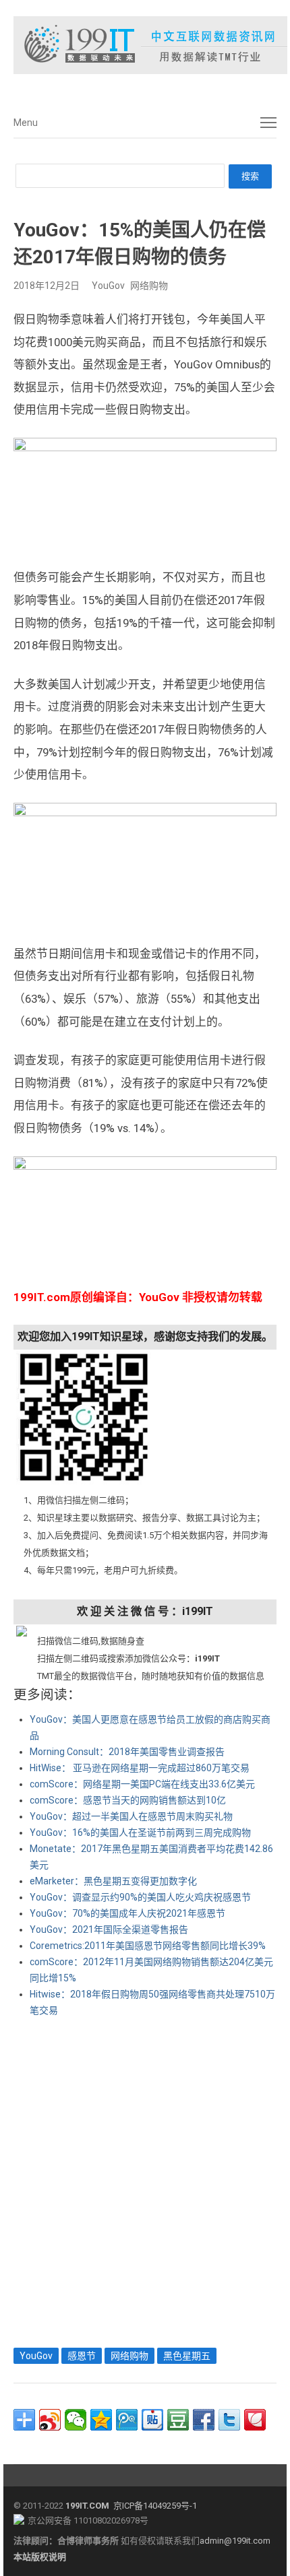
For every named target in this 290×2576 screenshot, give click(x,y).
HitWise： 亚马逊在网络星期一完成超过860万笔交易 (140, 1768)
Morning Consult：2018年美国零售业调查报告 (127, 1752)
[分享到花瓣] (255, 2420)
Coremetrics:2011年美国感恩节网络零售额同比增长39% (148, 1946)
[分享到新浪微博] (50, 2420)
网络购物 (149, 286)
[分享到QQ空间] (101, 2420)
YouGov (108, 286)
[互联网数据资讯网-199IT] (145, 45)
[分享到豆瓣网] (178, 2420)
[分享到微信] (76, 2420)
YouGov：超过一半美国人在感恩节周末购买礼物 (131, 1816)
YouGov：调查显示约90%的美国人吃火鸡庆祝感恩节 (140, 1897)
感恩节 (82, 2356)
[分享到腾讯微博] (127, 2420)
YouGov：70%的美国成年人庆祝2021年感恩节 (127, 1913)
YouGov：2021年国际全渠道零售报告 (109, 1929)
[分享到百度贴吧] (152, 2420)
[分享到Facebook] (204, 2420)
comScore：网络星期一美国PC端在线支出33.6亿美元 (142, 1784)
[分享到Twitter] (229, 2420)
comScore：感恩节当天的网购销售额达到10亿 (128, 1800)
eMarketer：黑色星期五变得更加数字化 (113, 1881)
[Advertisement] (145, 2179)
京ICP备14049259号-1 (155, 2506)
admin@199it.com (235, 2541)
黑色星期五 (187, 2356)
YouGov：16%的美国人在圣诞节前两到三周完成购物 (140, 1832)
